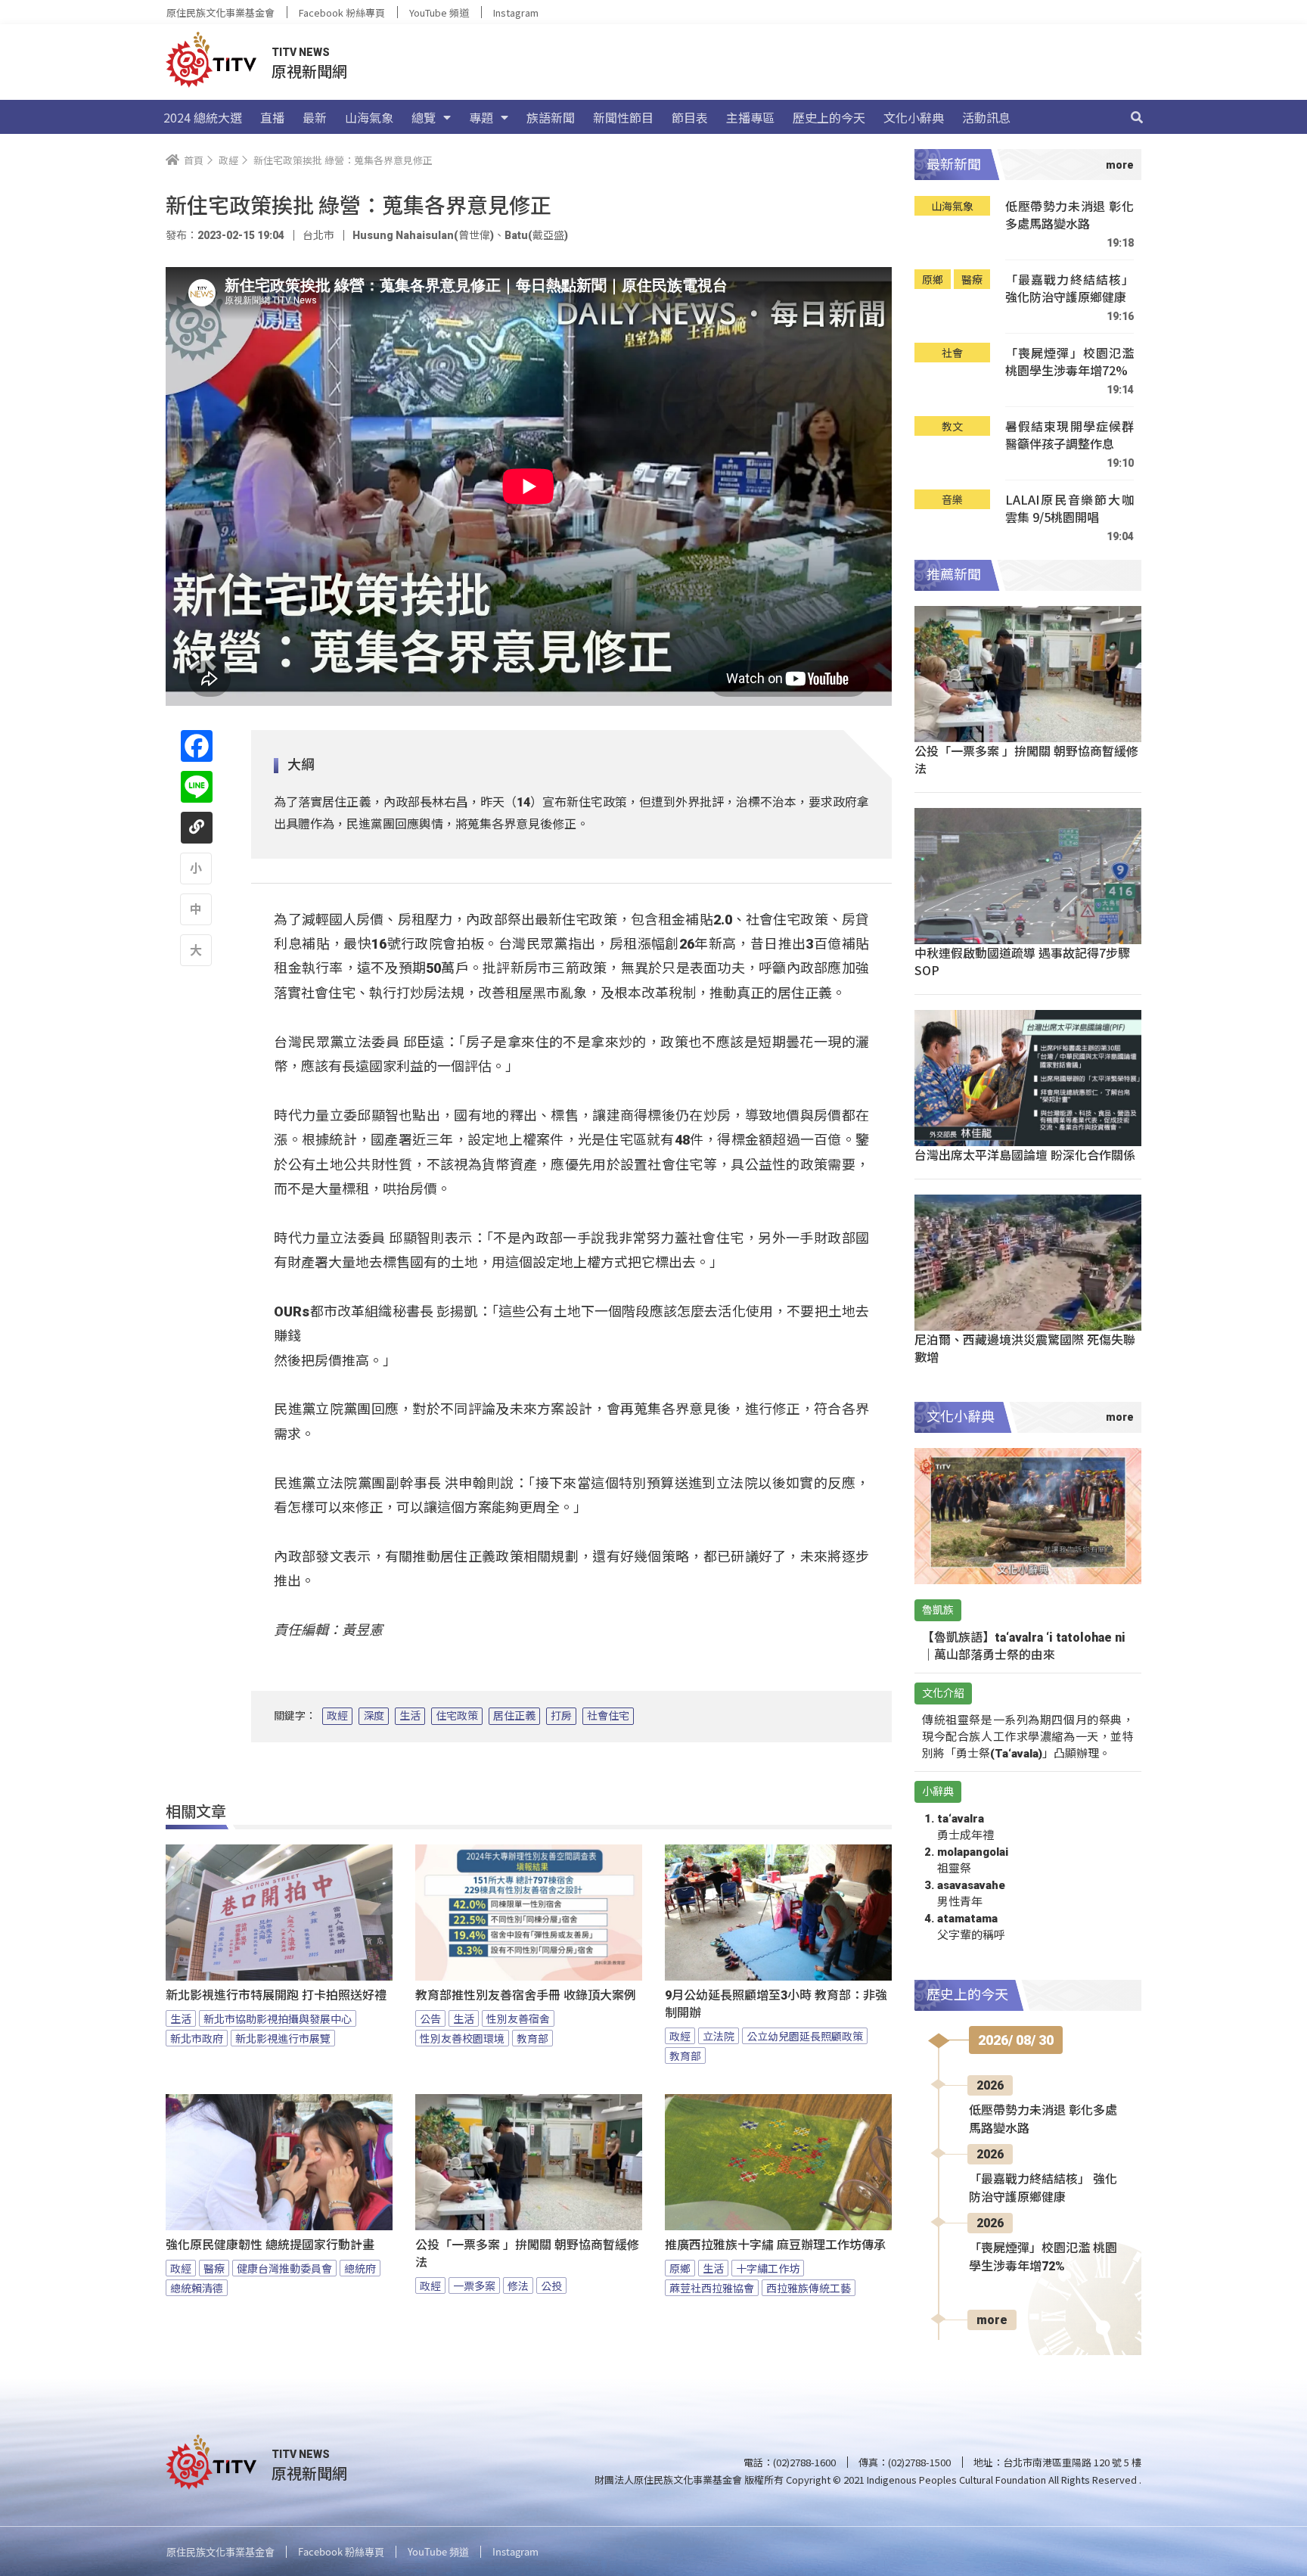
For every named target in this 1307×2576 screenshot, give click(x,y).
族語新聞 (551, 117)
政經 (337, 1716)
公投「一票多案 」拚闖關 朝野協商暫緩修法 (527, 2254)
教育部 (532, 2038)
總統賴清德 (197, 2288)
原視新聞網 (309, 71)
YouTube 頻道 (439, 12)
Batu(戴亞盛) (536, 235)
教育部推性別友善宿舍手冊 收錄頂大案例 (526, 1995)
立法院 (719, 2036)
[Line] (197, 787)
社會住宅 (608, 1716)
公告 (430, 2018)
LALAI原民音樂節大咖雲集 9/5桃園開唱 (1070, 509)
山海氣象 (369, 117)
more (992, 2320)
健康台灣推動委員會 (284, 2268)
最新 (315, 117)
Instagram (516, 12)
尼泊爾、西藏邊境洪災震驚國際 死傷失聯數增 (1025, 1348)
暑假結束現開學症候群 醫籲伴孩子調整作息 (1070, 435)
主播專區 (750, 117)
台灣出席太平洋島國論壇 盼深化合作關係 (1025, 1154)
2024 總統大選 (203, 117)
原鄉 (680, 2268)
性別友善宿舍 (518, 2018)
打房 (561, 1716)
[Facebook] (197, 746)
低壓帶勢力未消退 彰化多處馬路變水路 (1070, 215)
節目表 (690, 117)
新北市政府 (197, 2038)
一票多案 (474, 2285)
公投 (551, 2285)
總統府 (360, 2268)
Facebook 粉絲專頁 (342, 12)
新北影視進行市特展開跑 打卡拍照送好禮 (276, 1995)
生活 (410, 1716)
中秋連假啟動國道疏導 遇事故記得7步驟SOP (1022, 961)
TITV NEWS (301, 52)
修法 (518, 2285)
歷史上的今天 (829, 117)
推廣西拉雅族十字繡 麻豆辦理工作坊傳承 (775, 2245)
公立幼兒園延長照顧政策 (805, 2036)
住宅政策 (457, 1716)
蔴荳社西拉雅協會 (712, 2288)
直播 (272, 117)
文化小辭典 (914, 117)
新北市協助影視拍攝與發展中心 (278, 2018)
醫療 (214, 2268)
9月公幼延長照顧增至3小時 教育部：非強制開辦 (776, 2004)
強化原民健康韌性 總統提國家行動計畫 (270, 2245)
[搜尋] (1137, 117)
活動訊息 (986, 117)
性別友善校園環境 (462, 2038)
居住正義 (514, 1716)
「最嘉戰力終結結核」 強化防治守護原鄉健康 (1070, 289)
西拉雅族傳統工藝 (809, 2288)
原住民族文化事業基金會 (220, 12)
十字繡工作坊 (768, 2268)
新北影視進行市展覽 (283, 2038)
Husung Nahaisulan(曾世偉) (423, 235)
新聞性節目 (623, 117)
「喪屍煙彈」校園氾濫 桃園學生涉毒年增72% (1070, 362)
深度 (374, 1716)
